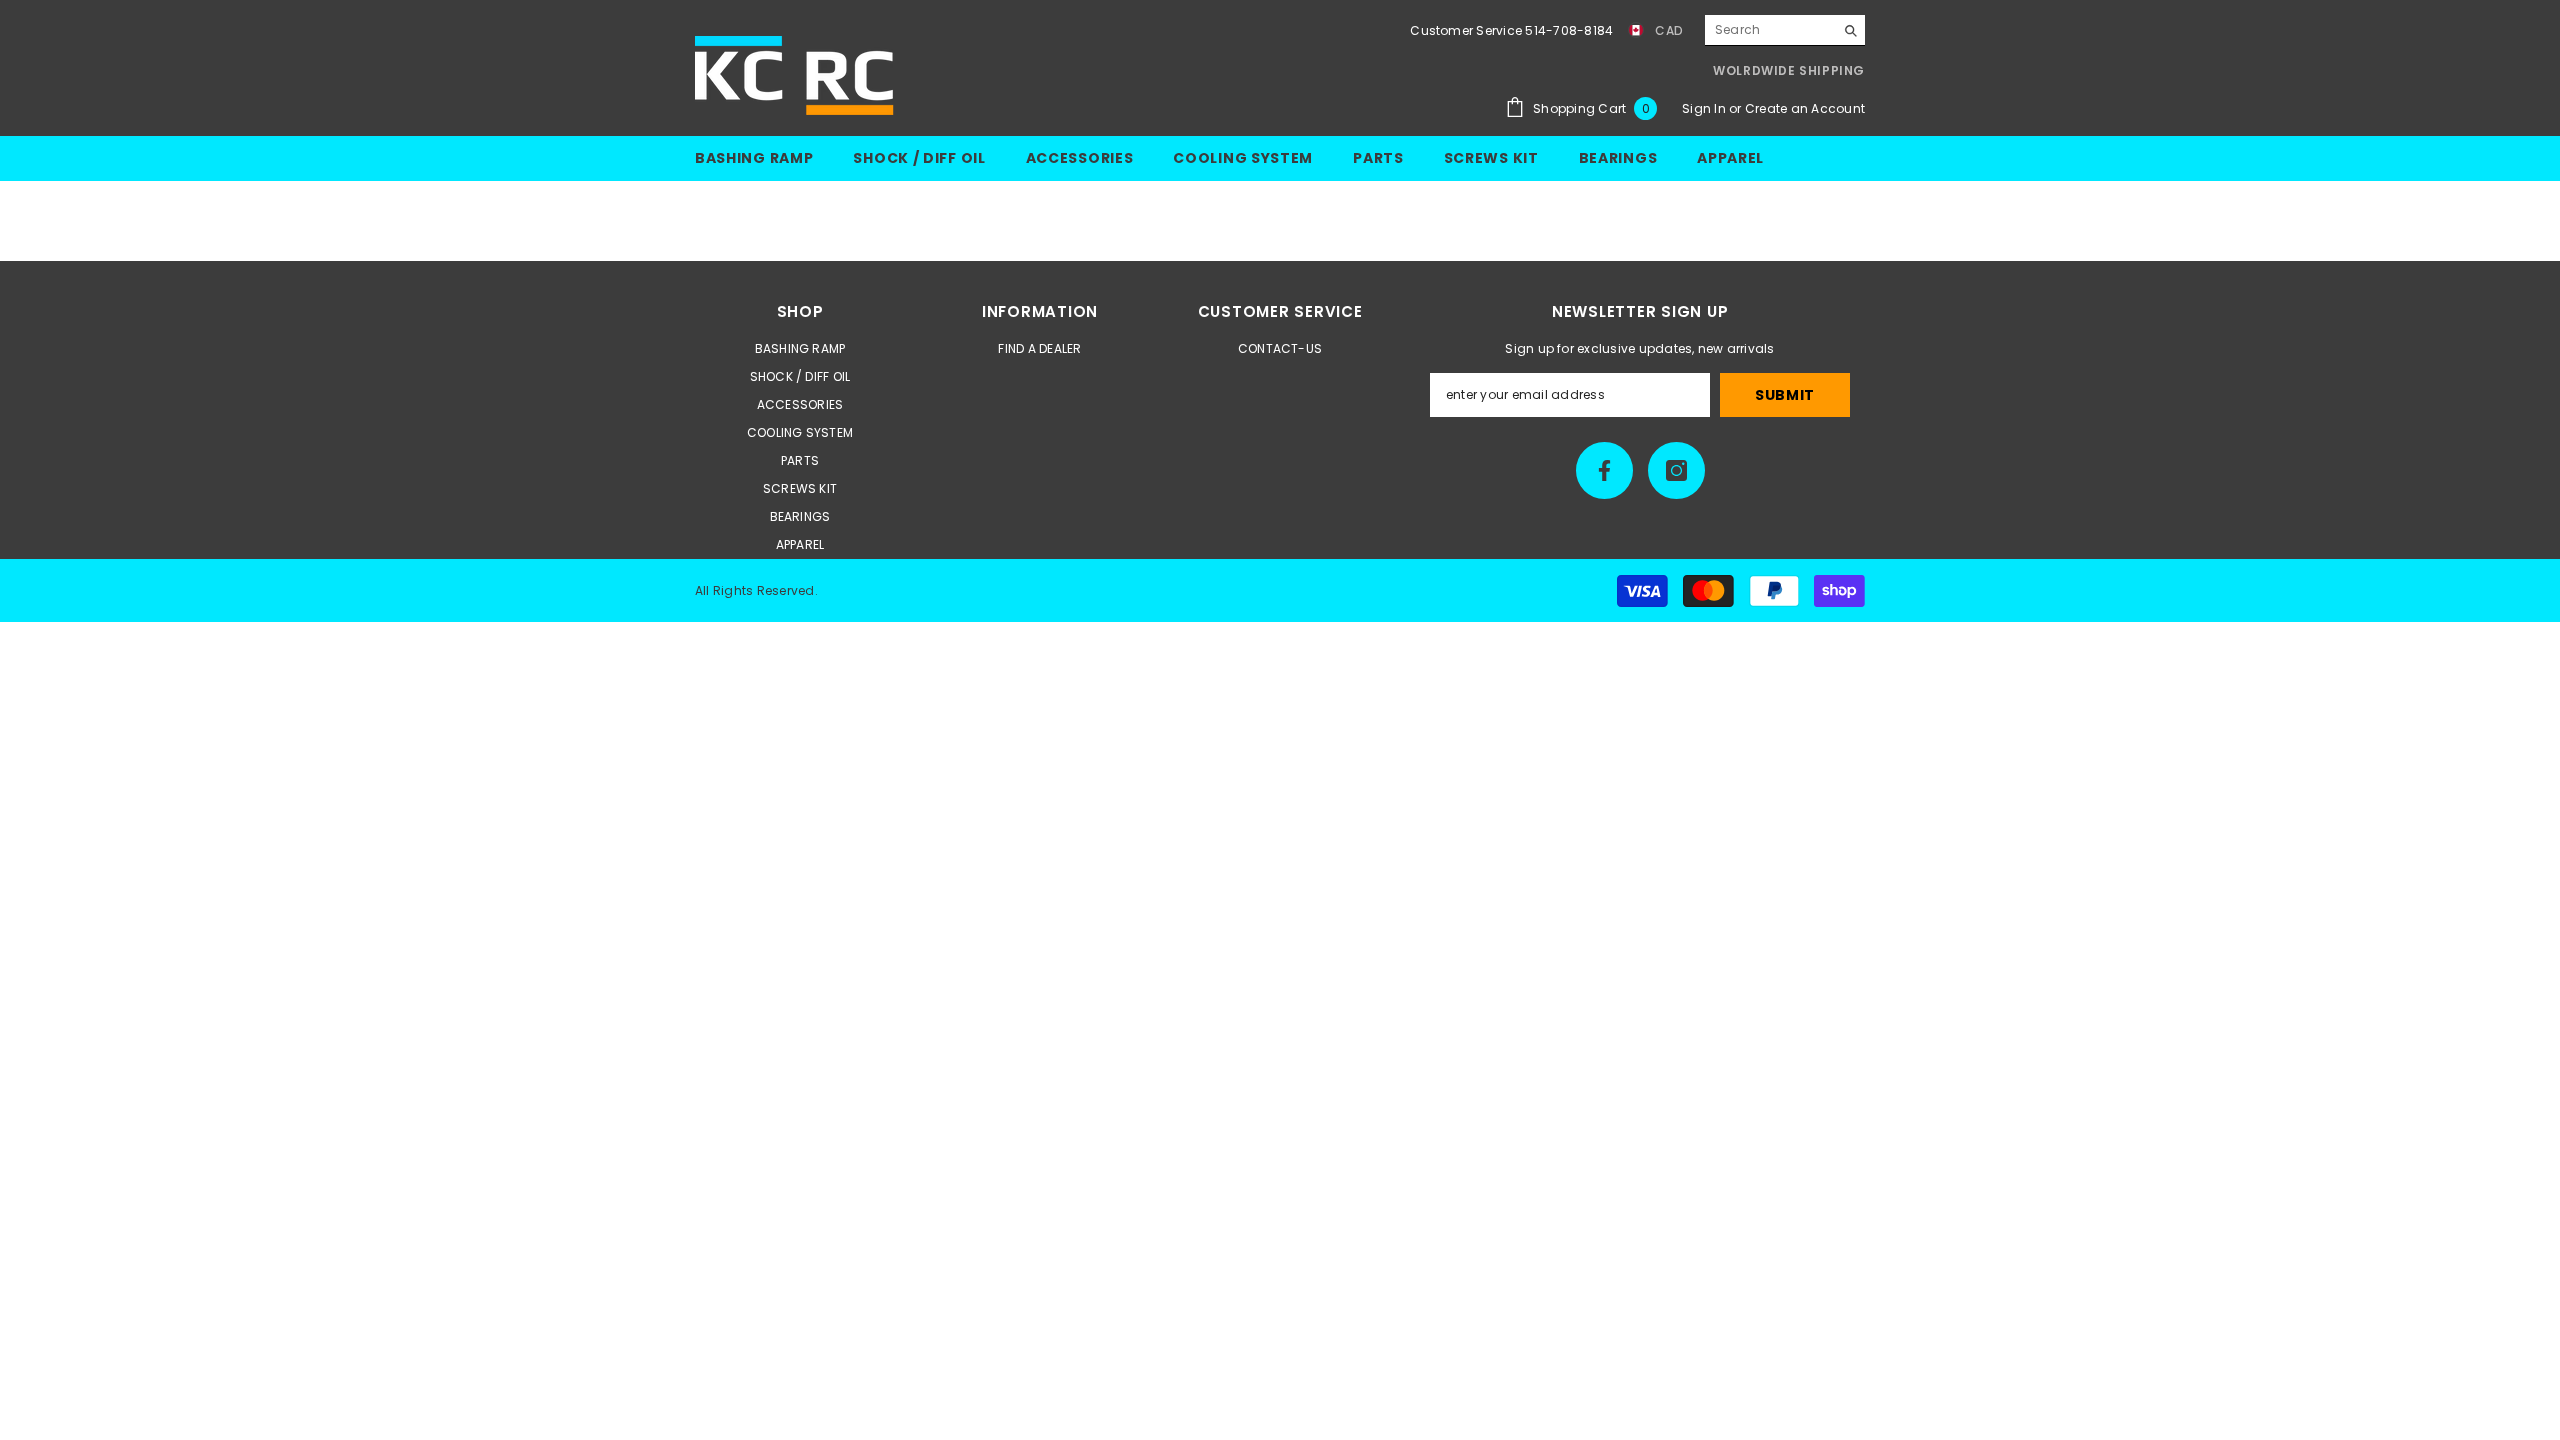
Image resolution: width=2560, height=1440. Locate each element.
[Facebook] (1604, 470)
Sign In (1705, 108)
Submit (1785, 395)
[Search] (1785, 30)
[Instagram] (1676, 470)
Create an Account (1805, 108)
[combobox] (1769, 30)
